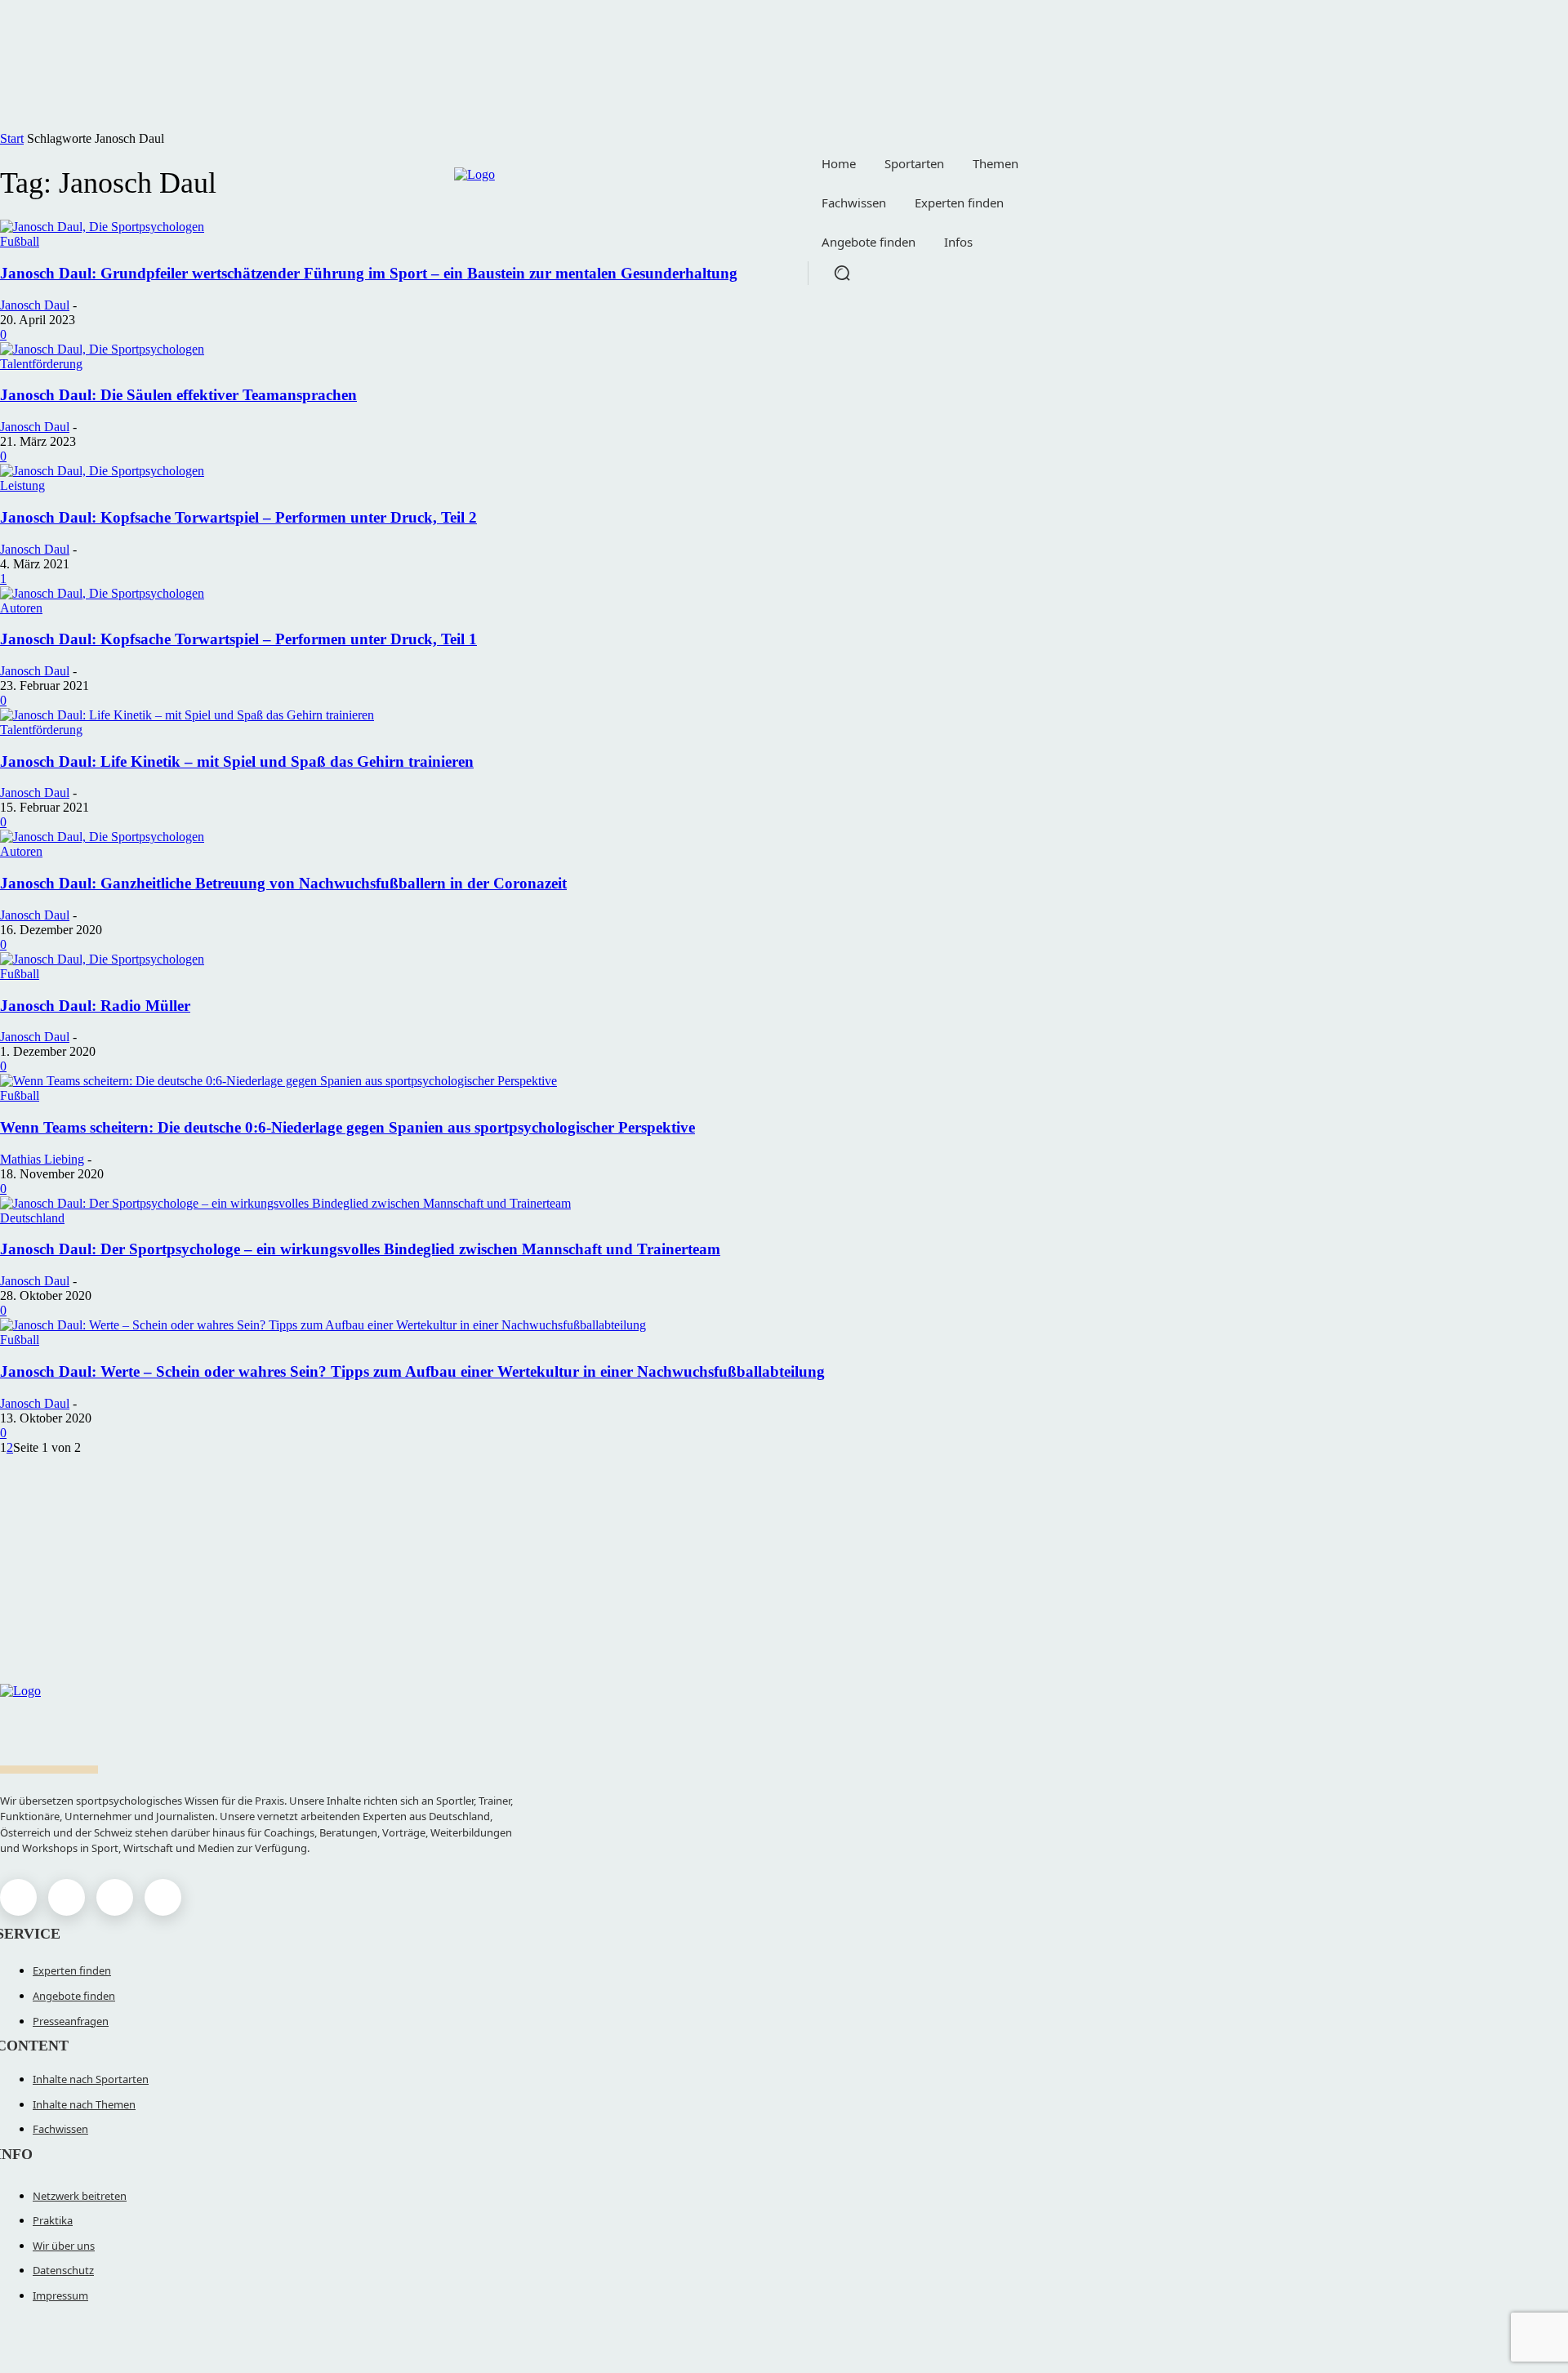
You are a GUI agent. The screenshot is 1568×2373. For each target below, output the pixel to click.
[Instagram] (67, 1897)
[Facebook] (18, 1897)
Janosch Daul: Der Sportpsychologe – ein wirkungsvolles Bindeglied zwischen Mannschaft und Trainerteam (360, 1249)
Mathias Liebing (42, 1159)
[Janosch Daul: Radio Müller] (102, 959)
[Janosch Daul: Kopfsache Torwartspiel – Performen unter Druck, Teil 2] (102, 471)
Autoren (21, 608)
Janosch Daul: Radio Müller (95, 1006)
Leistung (22, 485)
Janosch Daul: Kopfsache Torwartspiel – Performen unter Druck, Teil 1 (238, 639)
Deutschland (32, 1218)
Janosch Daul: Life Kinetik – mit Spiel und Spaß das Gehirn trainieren (237, 761)
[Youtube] (163, 1897)
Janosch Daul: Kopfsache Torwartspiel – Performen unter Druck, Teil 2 (238, 517)
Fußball (20, 974)
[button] (842, 273)
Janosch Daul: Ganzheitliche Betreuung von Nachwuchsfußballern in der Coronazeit (283, 883)
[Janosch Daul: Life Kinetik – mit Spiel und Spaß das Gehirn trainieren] (187, 715)
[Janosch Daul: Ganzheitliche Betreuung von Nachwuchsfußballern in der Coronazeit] (102, 837)
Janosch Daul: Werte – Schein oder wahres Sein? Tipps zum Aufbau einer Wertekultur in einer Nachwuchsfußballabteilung (412, 1371)
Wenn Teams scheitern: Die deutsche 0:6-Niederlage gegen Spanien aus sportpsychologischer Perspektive (347, 1127)
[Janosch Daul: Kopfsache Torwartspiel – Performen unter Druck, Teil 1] (102, 593)
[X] (115, 1897)
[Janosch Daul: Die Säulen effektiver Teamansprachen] (102, 349)
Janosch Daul (35, 305)
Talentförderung (41, 364)
